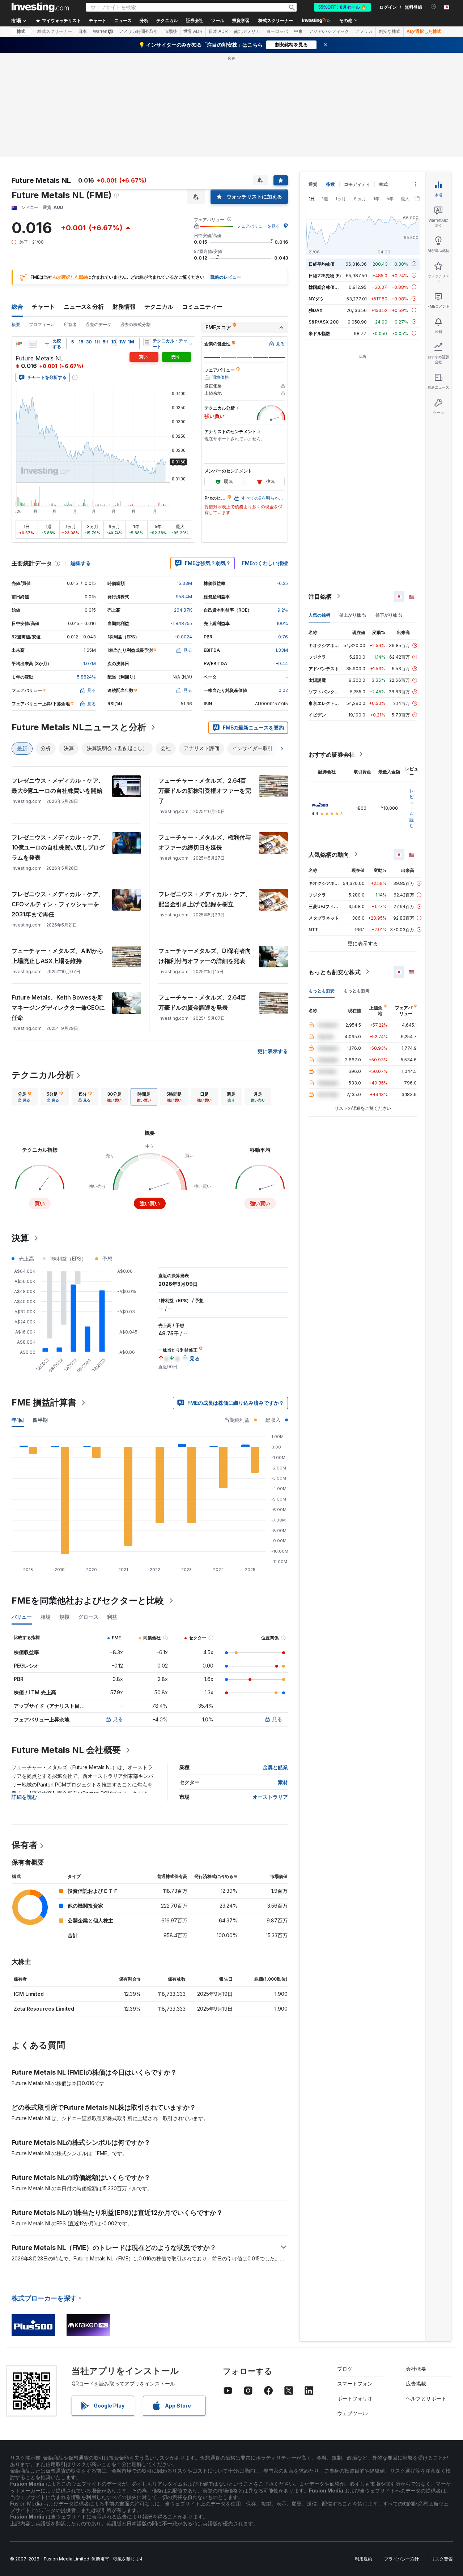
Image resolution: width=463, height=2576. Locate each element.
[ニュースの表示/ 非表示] (147, 342)
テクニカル (159, 307)
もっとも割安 (322, 990)
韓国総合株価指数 (326, 287)
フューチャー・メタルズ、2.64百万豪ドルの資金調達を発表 (202, 1002)
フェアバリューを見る (258, 226)
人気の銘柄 (319, 615)
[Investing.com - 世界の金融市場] (40, 7)
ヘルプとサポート (426, 2398)
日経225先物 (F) (325, 275)
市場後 (171, 31)
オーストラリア (270, 1797)
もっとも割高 (357, 990)
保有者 (25, 1845)
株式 (21, 31)
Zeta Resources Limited (44, 2009)
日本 (82, 31)
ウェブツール (352, 2413)
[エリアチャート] (33, 344)
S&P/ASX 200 (324, 322)
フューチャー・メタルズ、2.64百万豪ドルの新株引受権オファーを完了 (205, 791)
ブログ (345, 2369)
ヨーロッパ (277, 31)
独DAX (316, 310)
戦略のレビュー (226, 277)
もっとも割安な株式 (335, 972)
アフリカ (364, 31)
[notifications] (434, 7)
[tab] (25, 1097)
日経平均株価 (322, 264)
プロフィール (42, 324)
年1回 (18, 1420)
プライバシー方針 (402, 2559)
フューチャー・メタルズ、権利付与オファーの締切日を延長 (205, 842)
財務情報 (124, 307)
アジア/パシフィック (329, 31)
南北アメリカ (247, 31)
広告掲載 (416, 2384)
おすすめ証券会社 (332, 754)
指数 (331, 184)
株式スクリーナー (276, 21)
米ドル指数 (319, 333)
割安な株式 (390, 31)
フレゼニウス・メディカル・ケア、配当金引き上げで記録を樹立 (205, 899)
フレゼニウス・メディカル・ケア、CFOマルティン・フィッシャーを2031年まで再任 (58, 904)
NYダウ (316, 298)
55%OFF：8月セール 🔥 (342, 7)
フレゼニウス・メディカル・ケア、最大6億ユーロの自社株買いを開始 (58, 786)
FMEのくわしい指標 (265, 563)
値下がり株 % (389, 615)
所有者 (70, 324)
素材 (283, 1782)
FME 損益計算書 (44, 1402)
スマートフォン (355, 2384)
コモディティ (357, 184)
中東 (298, 31)
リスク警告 (442, 2559)
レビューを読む (412, 808)
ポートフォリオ (355, 2398)
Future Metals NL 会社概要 (66, 1750)
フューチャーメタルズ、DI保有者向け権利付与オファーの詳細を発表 (205, 956)
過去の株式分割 (135, 324)
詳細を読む (24, 1797)
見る (118, 1719)
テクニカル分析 (43, 1075)
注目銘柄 (320, 596)
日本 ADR (218, 31)
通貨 (313, 184)
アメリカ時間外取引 (139, 31)
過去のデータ (98, 324)
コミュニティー (202, 307)
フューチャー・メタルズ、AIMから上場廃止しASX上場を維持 (58, 956)
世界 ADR (193, 31)
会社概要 (416, 2369)
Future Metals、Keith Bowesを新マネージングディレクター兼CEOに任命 (58, 1007)
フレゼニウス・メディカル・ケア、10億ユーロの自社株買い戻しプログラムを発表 (58, 847)
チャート (43, 307)
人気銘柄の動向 (329, 854)
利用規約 (364, 2559)
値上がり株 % (353, 615)
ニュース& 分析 (84, 307)
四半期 (40, 1420)
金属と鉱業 (275, 1767)
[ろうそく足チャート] (19, 344)
